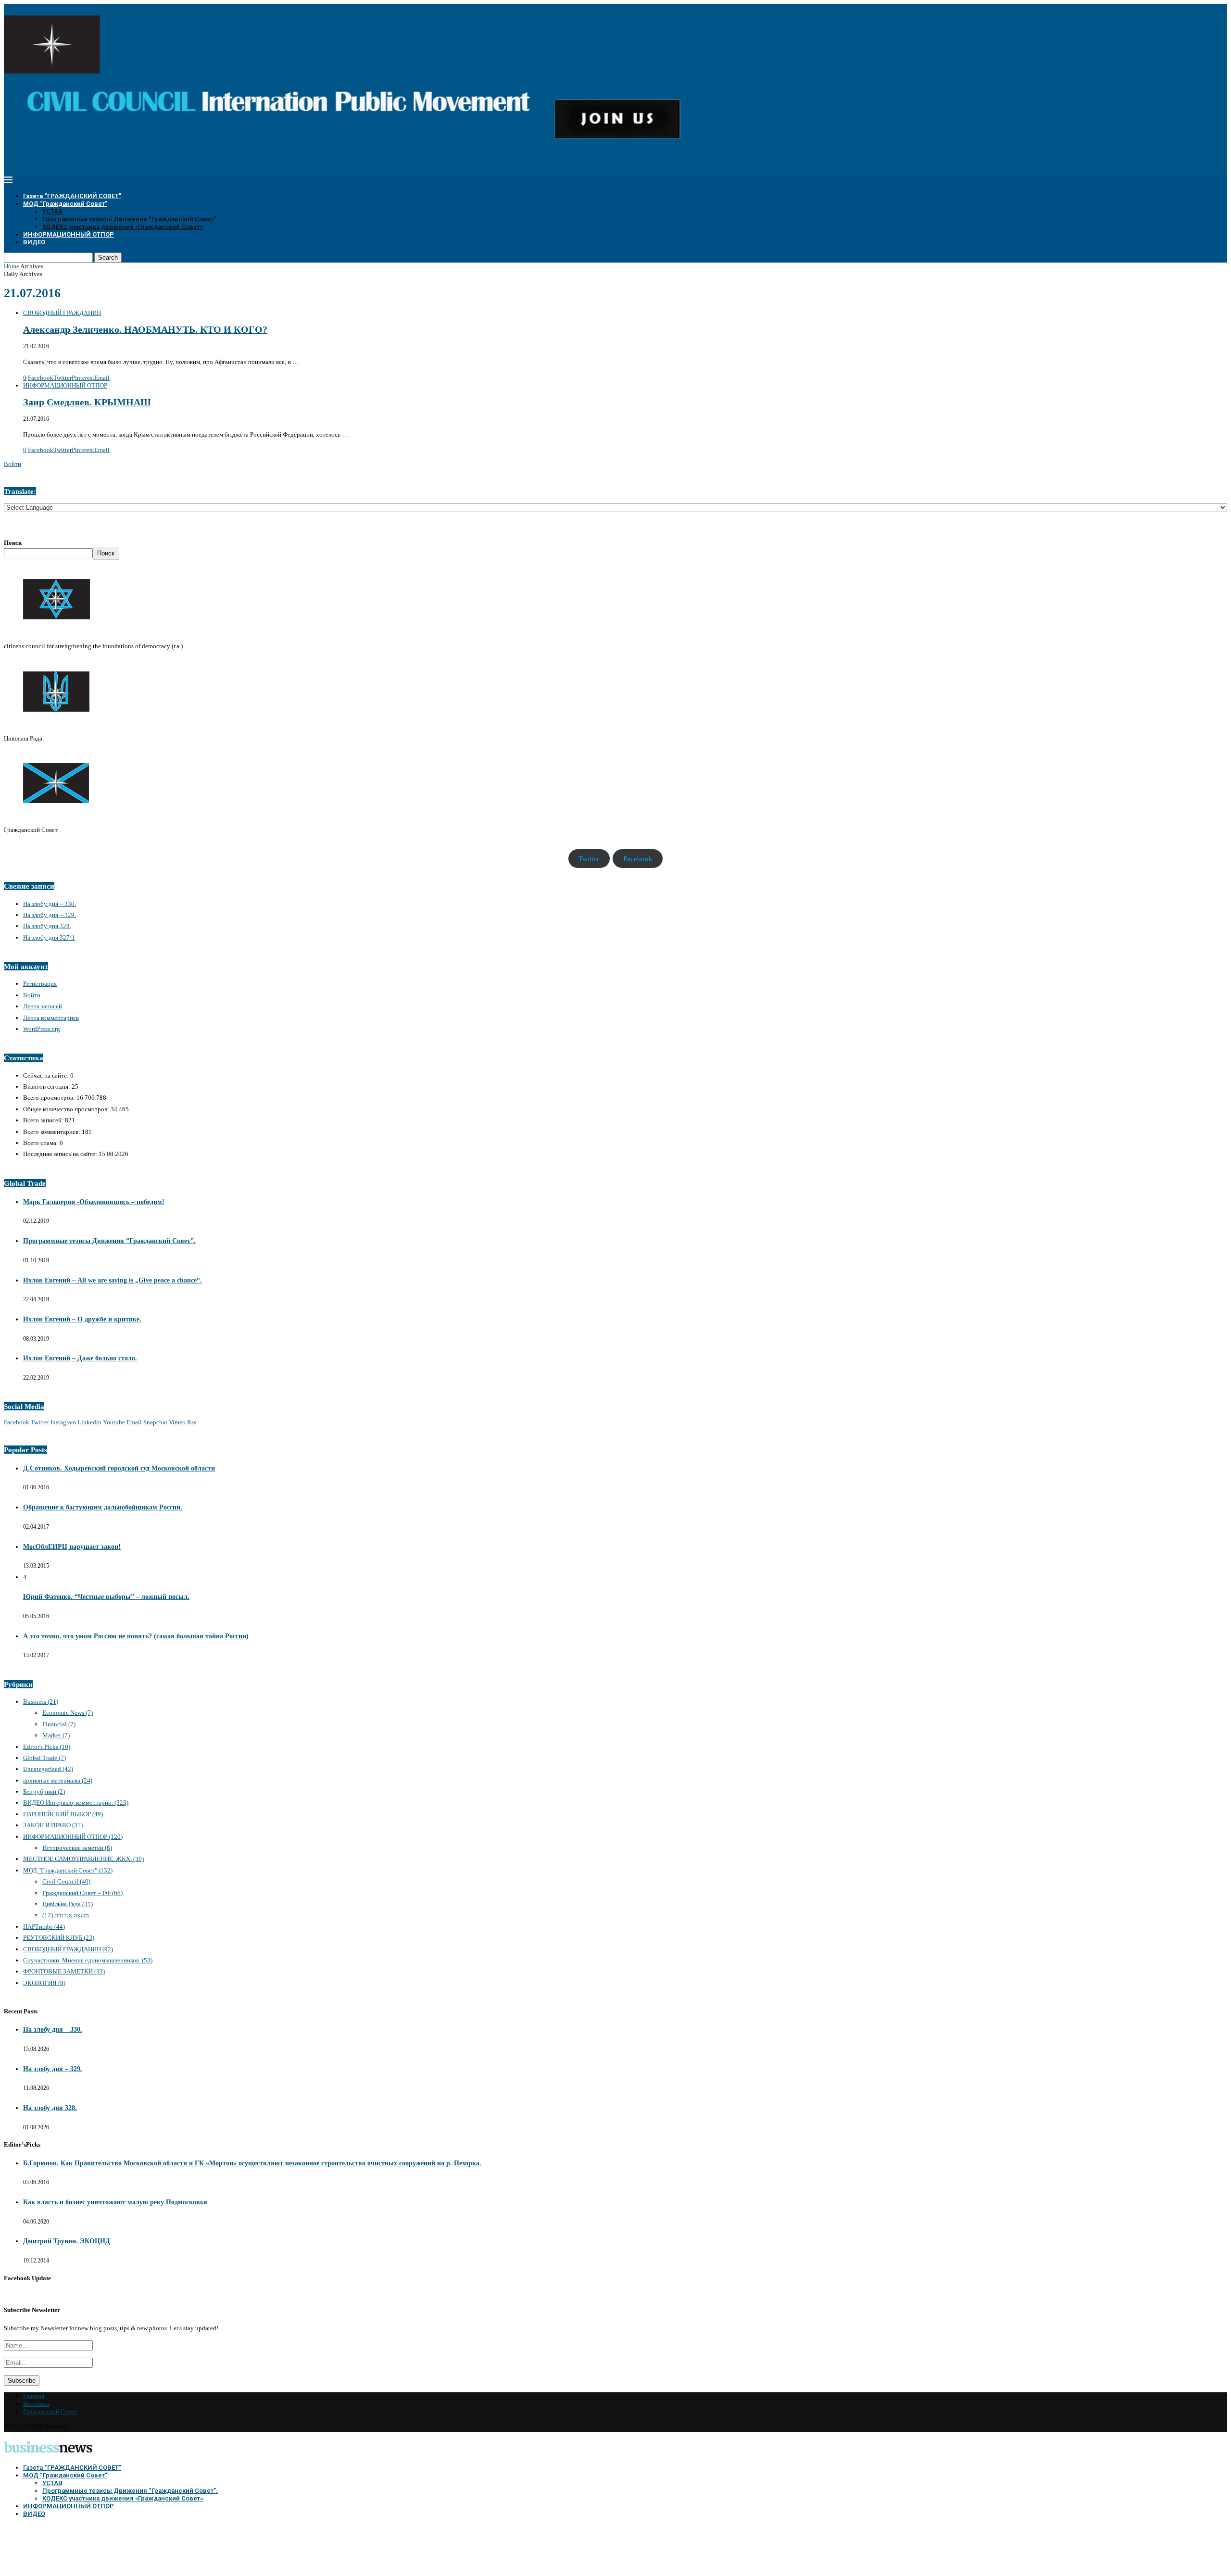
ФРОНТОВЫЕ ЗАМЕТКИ (64, 1971)
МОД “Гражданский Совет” (65, 204)
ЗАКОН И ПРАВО (53, 1825)
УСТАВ (52, 211)
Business (41, 1702)
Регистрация (40, 984)
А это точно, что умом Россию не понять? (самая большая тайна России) (136, 1636)
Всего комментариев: (52, 1132)
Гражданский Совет (50, 2411)
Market (56, 1735)
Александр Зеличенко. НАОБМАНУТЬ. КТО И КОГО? (145, 330)
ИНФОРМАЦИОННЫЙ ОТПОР (69, 234)
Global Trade (44, 1758)
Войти (13, 464)
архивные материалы (58, 1780)
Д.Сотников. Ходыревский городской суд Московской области (119, 1468)
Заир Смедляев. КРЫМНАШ (87, 402)
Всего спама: (41, 1143)
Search (108, 258)
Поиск (13, 543)
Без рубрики (44, 1791)
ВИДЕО (34, 242)
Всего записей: (44, 1120)
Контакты (36, 2404)
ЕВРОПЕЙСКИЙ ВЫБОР (63, 1814)
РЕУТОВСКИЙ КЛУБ (59, 1938)
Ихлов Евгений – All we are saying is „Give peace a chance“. (113, 1280)
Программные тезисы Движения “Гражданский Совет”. (130, 219)
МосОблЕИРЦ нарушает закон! (72, 1547)
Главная (34, 2396)
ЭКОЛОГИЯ (44, 1983)
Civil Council (66, 1881)
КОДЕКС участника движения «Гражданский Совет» (123, 227)
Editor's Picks (47, 1747)
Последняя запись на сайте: (61, 1154)
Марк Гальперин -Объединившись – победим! (94, 1202)
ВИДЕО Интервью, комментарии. (76, 1803)
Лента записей (43, 1006)
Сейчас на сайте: (47, 1075)
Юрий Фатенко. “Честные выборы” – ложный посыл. (106, 1597)
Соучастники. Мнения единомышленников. (88, 1960)
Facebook (638, 858)
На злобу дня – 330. (50, 904)
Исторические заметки (77, 1848)
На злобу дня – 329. (50, 915)
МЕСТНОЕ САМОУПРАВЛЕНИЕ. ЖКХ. (83, 1859)
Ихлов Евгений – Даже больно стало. (80, 1358)
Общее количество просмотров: (67, 1109)
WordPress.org (42, 1029)
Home (12, 266)
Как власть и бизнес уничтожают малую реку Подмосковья (115, 2202)
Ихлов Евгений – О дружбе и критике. (82, 1319)
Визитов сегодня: (47, 1087)
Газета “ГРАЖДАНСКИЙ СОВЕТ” (72, 196)
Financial (59, 1724)
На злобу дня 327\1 (49, 937)
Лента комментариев (51, 1018)
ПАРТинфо (44, 1927)
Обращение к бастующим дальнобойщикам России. (103, 1507)
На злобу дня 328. (47, 926)
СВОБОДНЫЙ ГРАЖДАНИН (68, 1949)
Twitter (589, 858)
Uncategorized (48, 1769)
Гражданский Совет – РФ (82, 1893)
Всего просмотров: (50, 1098)
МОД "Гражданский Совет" (68, 1870)
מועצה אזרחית (66, 1915)
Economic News (68, 1713)
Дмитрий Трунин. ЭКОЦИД (67, 2241)
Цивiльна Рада (68, 1904)
